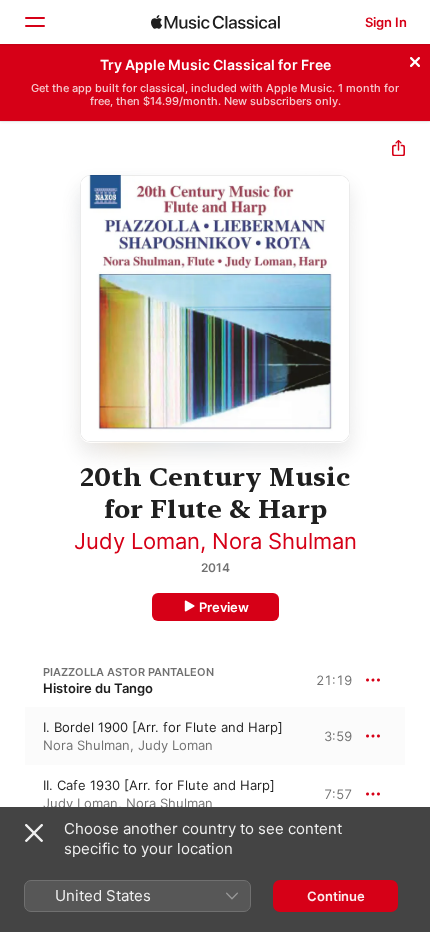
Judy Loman (137, 541)
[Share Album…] (398, 150)
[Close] (415, 59)
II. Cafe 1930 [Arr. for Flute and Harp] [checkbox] (159, 785)
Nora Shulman (284, 541)
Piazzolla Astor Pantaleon (128, 672)
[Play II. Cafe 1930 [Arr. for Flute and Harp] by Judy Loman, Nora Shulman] (13, 794)
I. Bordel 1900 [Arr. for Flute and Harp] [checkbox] (163, 727)
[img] (215, 22)
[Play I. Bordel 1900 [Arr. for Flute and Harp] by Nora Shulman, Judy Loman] (13, 736)
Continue (336, 896)
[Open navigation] (34, 22)
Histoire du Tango (98, 688)
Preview (224, 607)
